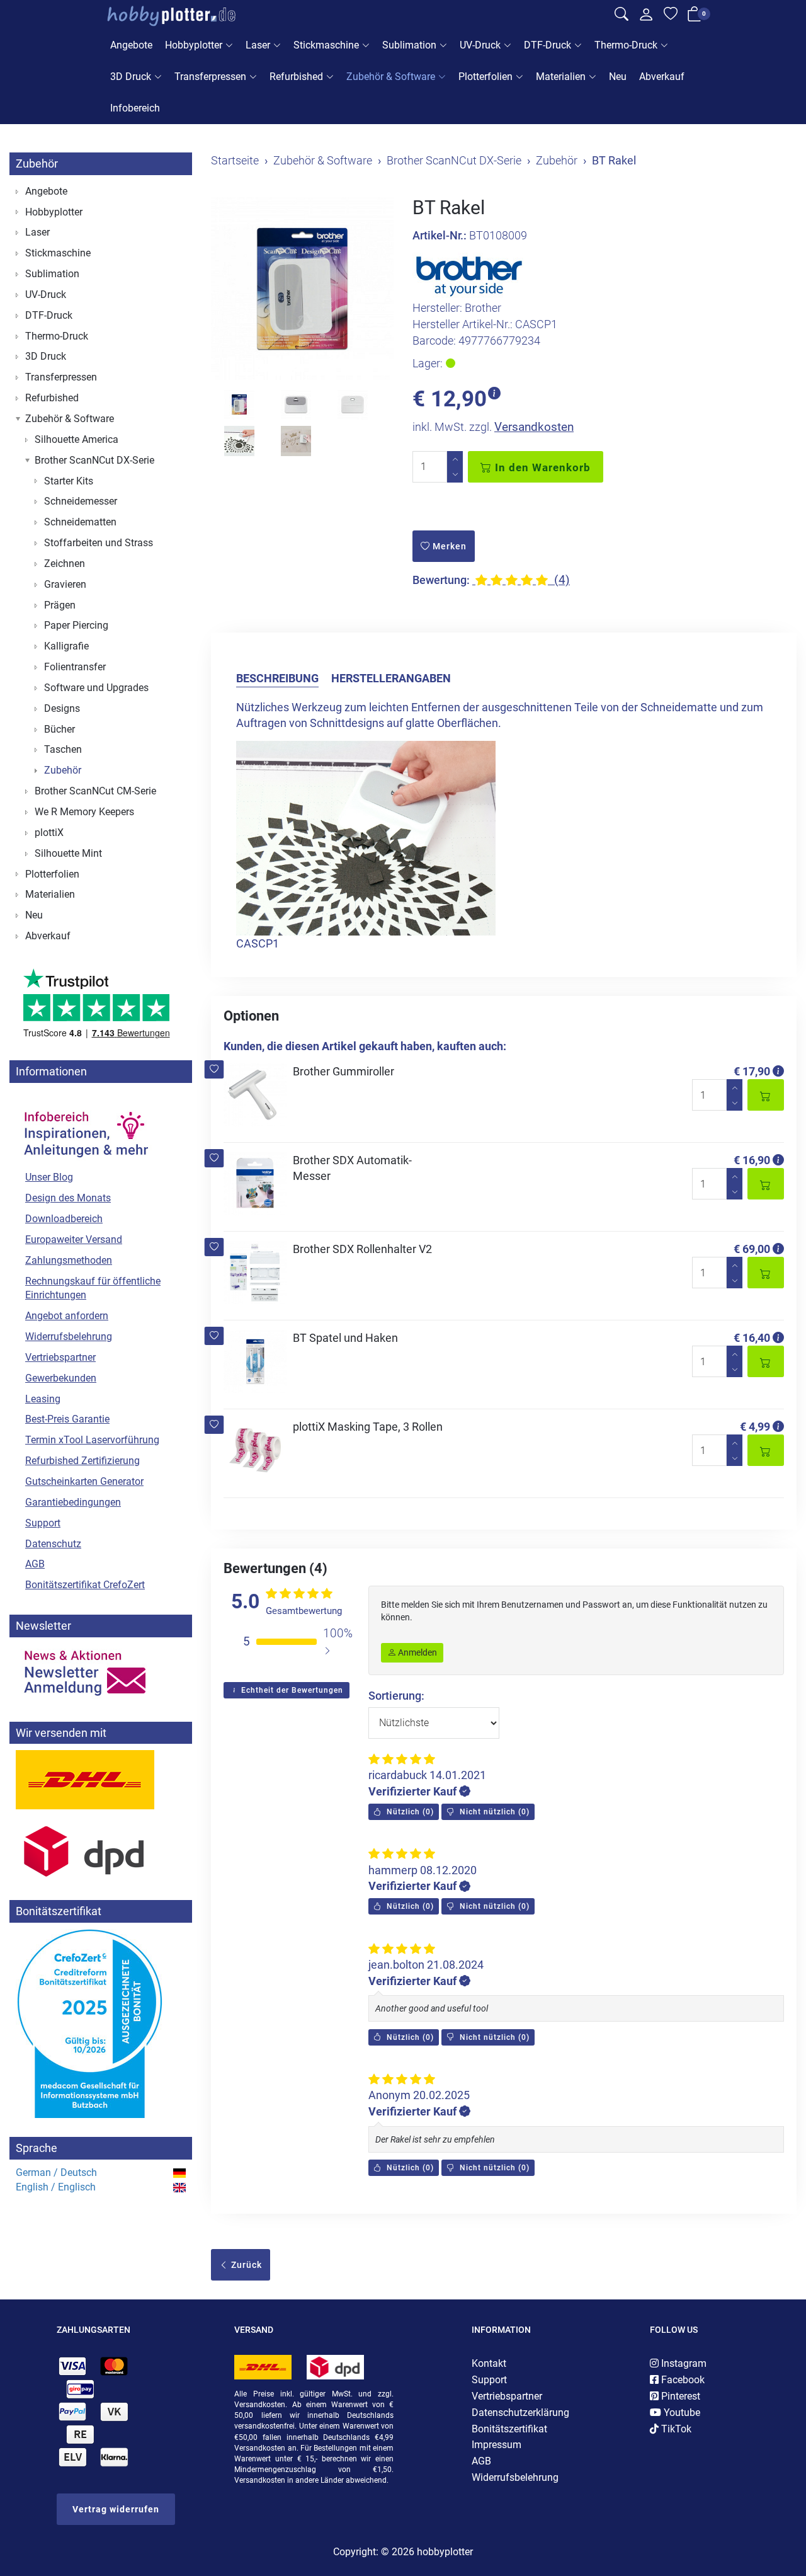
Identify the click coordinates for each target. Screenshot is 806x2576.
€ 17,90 (752, 1071)
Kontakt (489, 2363)
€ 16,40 (752, 1338)
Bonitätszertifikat (509, 2429)
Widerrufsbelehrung (69, 1337)
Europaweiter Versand (74, 1239)
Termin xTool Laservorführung (92, 1440)
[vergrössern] (302, 289)
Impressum (497, 2445)
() (409, 1812)
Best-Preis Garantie (67, 1419)
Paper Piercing (76, 625)
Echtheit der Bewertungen (291, 1690)
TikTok (675, 2429)
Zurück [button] (245, 2265)
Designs (62, 708)
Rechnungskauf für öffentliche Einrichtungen (93, 1288)
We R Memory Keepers (84, 812)
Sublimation (409, 45)
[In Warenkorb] (766, 1095)
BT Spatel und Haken (345, 1338)
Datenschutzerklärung (520, 2413)
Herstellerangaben (391, 678)
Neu (618, 77)
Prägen (60, 605)
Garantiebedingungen (73, 1502)
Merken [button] (448, 546)
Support (43, 1523)
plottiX (49, 833)
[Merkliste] (671, 16)
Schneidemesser (81, 501)
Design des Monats (68, 1198)
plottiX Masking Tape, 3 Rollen (368, 1427)
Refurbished (296, 77)
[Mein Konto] (646, 18)
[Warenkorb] (695, 17)
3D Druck (131, 77)
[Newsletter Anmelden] (101, 1673)
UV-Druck (480, 45)
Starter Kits (69, 481)
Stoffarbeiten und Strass (99, 543)
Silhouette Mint (68, 853)
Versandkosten (534, 427)
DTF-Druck (548, 45)
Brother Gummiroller (343, 1071)
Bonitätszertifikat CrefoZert (85, 1585)
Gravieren (65, 584)
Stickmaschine (326, 45)
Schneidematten (80, 522)
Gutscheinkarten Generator (84, 1481)
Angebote (131, 45)
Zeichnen (65, 564)
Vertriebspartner (60, 1357)
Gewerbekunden (61, 1378)
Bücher (60, 729)
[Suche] (622, 16)
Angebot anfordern (67, 1316)
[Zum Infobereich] (85, 1128)
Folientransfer (75, 667)
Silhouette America (77, 439)
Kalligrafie (66, 646)
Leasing (43, 1399)
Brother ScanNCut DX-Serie (94, 460)
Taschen (63, 749)
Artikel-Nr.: (440, 235)
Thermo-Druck (626, 45)
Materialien (561, 77)
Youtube (681, 2413)
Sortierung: (396, 1696)
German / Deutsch (56, 2172)
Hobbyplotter (194, 45)
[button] (214, 1069)
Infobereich (135, 108)
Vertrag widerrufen (116, 2509)
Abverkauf (662, 77)
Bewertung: (441, 580)
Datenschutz (53, 1544)
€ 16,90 (752, 1160)
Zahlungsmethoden (69, 1260)
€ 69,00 (752, 1249)
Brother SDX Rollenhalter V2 (362, 1249)
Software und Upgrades (96, 688)
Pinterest (679, 2396)
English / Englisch (56, 2187)
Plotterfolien (485, 77)
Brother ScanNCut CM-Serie (95, 791)
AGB (35, 1564)
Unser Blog (49, 1177)
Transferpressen (210, 77)
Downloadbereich (64, 1219)
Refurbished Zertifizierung (82, 1461)
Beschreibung (277, 678)
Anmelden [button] (417, 1652)
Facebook (682, 2380)
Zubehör (37, 163)
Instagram (683, 2363)
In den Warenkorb (541, 467)
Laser (258, 45)
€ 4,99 (755, 1427)
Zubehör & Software (391, 77)
